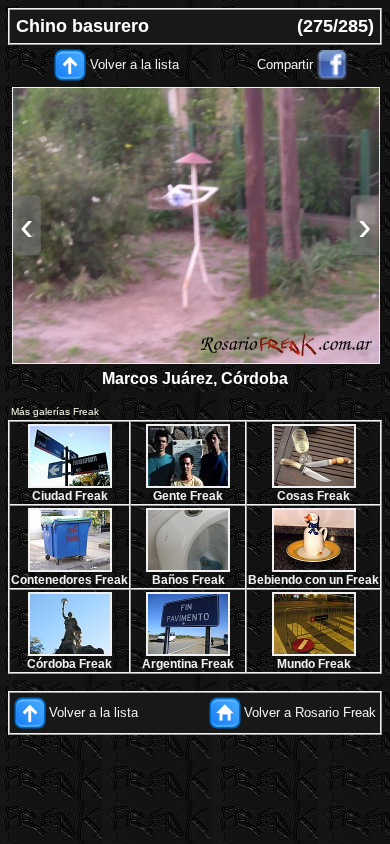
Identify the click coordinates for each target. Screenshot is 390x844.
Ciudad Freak (70, 496)
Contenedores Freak (69, 580)
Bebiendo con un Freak (313, 580)
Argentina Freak (188, 664)
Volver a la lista (134, 64)
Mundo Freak (314, 664)
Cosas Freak (313, 496)
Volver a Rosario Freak (310, 711)
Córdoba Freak (69, 664)
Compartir (285, 64)
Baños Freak (188, 580)
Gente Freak (188, 496)
